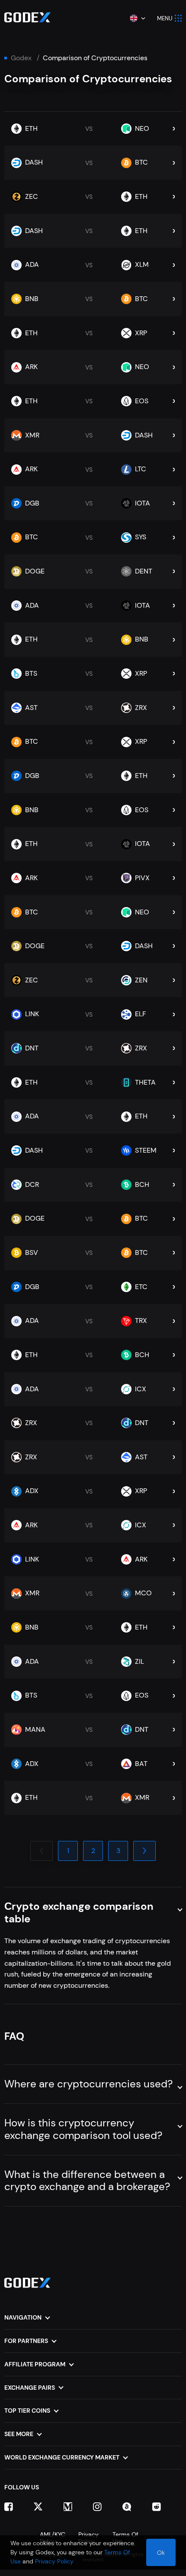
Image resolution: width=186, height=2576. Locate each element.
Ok (161, 2553)
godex (21, 58)
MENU (165, 18)
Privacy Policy (54, 2561)
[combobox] (137, 18)
